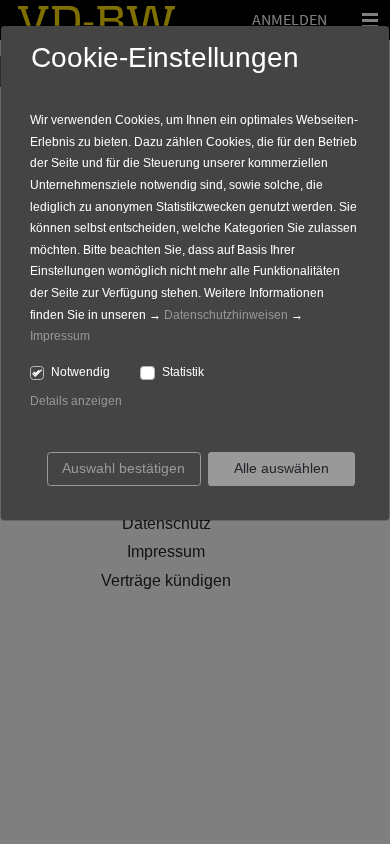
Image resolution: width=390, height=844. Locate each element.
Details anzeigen (76, 401)
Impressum (60, 336)
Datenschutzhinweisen (226, 315)
